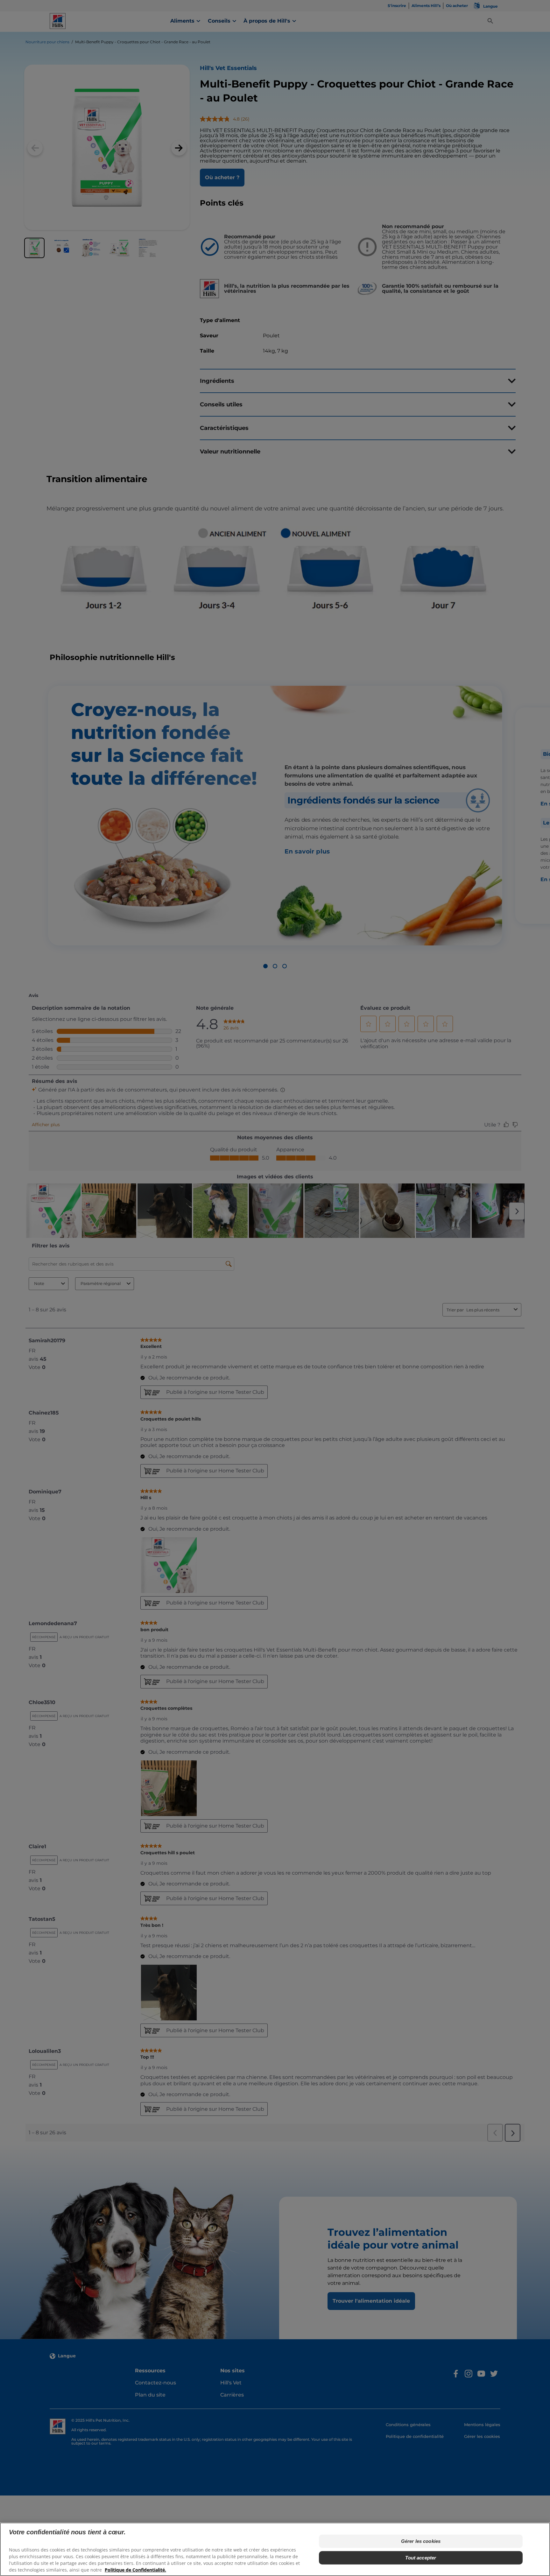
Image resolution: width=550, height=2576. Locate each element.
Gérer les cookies (421, 2541)
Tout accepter (421, 2558)
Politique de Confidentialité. (135, 2570)
